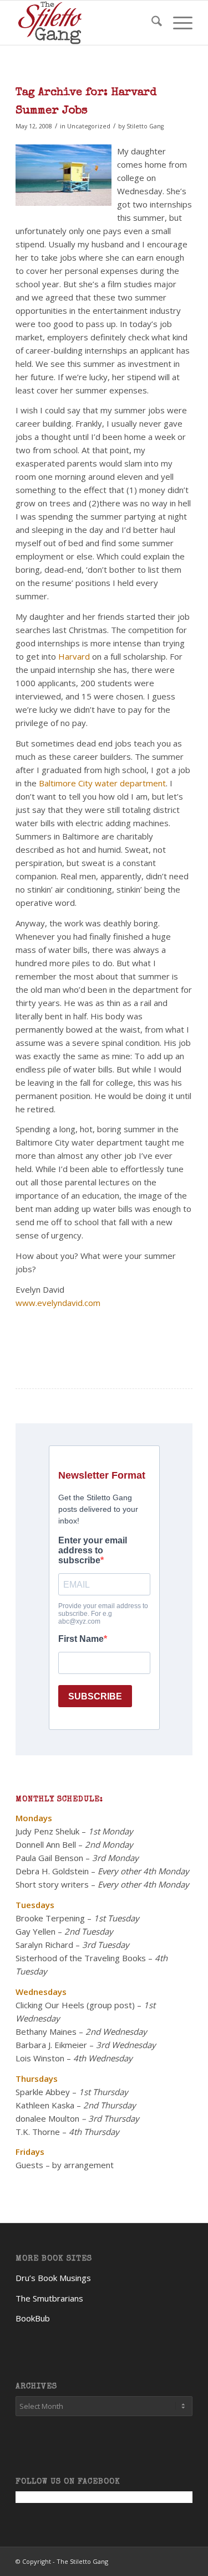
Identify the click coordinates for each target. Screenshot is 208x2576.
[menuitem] (151, 23)
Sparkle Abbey (43, 2092)
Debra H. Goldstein (52, 1871)
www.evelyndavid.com (58, 1303)
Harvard (74, 656)
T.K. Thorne (38, 2132)
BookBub (33, 2318)
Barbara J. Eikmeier (51, 2045)
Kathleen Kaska (45, 2105)
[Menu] (177, 23)
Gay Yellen (35, 1931)
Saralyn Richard (44, 1945)
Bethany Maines (46, 2031)
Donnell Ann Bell (46, 1844)
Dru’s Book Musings (53, 2278)
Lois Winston (40, 2058)
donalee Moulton (47, 2118)
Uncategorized (89, 126)
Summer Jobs (52, 111)
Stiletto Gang (145, 126)
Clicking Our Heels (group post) (75, 2005)
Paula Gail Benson (49, 1858)
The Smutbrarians (49, 2298)
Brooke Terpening (50, 1918)
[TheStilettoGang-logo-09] (86, 23)
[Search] (151, 23)
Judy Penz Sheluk (47, 1831)
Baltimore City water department (102, 783)
